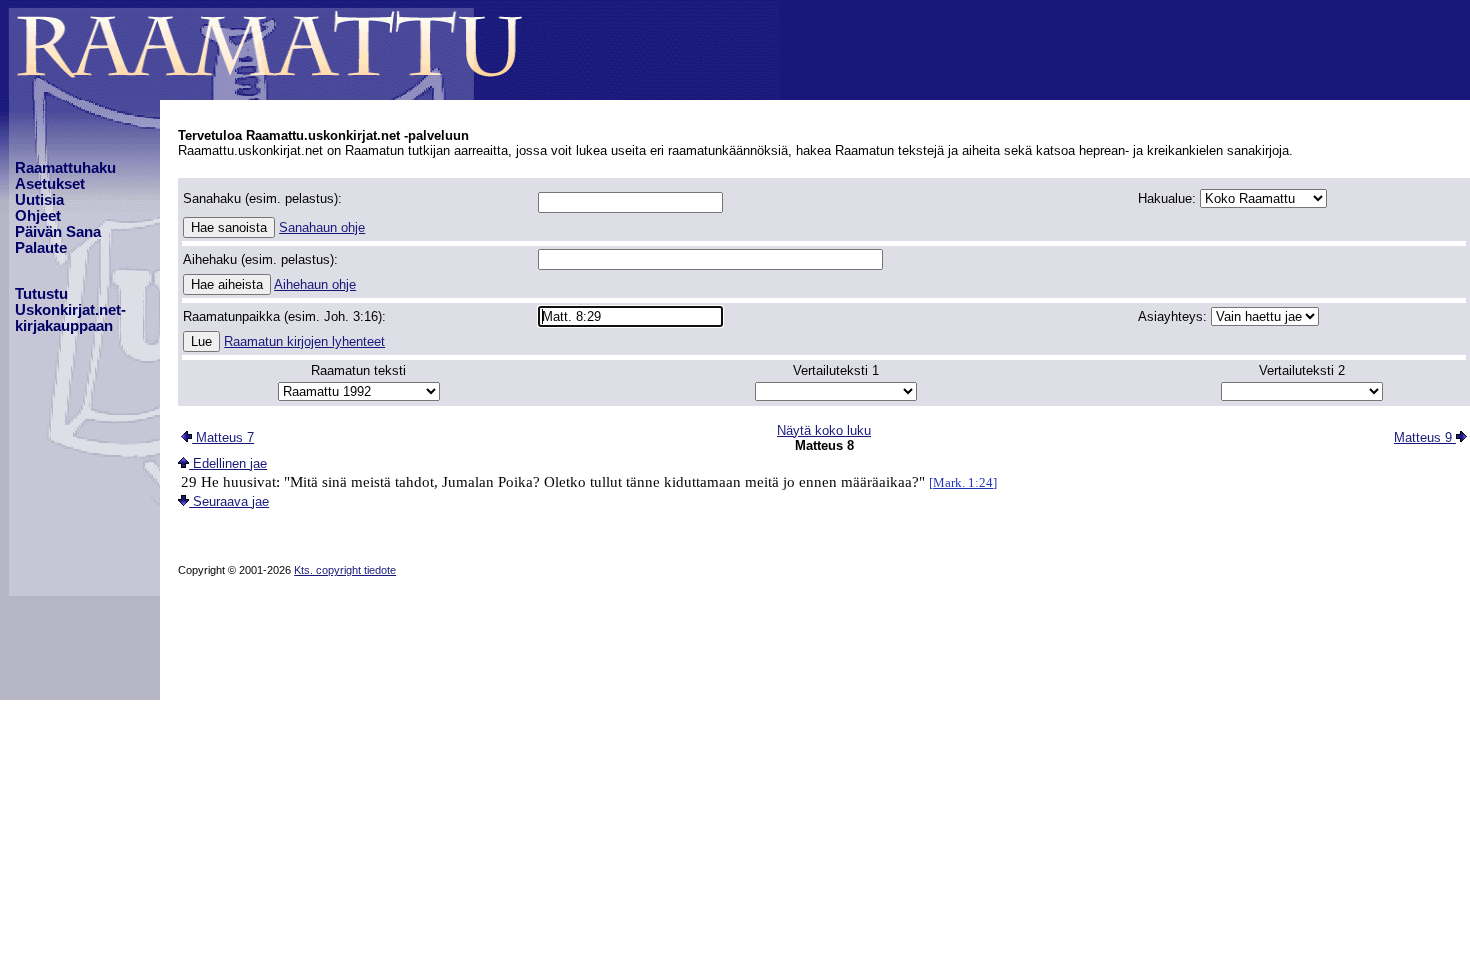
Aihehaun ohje (315, 284)
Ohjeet (38, 216)
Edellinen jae (228, 463)
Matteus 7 (223, 437)
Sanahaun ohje (322, 227)
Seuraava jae (229, 501)
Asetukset (50, 184)
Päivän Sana (58, 232)
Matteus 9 (1425, 437)
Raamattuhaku (65, 168)
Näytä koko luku (824, 430)
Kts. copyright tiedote (345, 570)
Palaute (41, 248)
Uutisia (39, 200)
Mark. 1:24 (963, 482)
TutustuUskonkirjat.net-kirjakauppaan (70, 310)
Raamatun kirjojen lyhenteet (304, 341)
